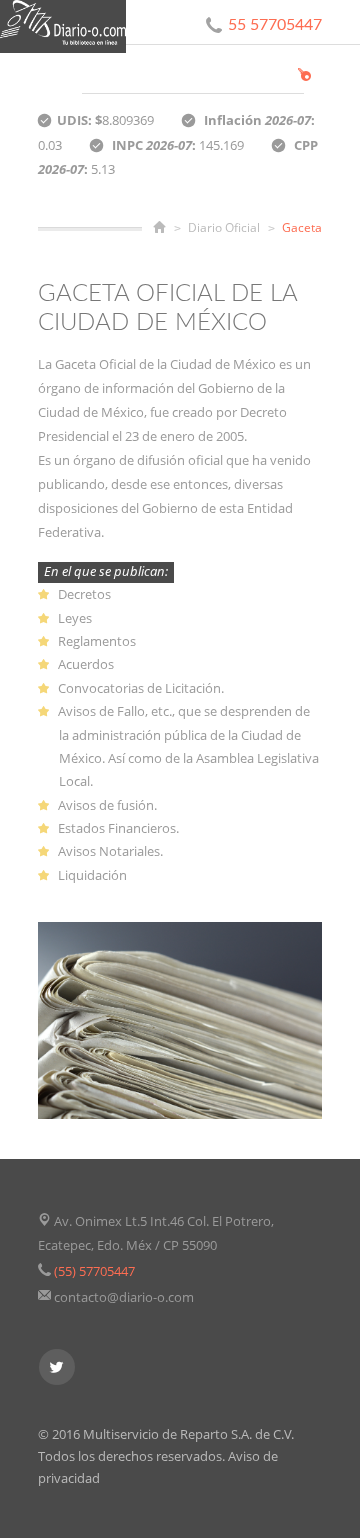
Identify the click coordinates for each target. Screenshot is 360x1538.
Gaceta (302, 227)
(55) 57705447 (94, 1271)
